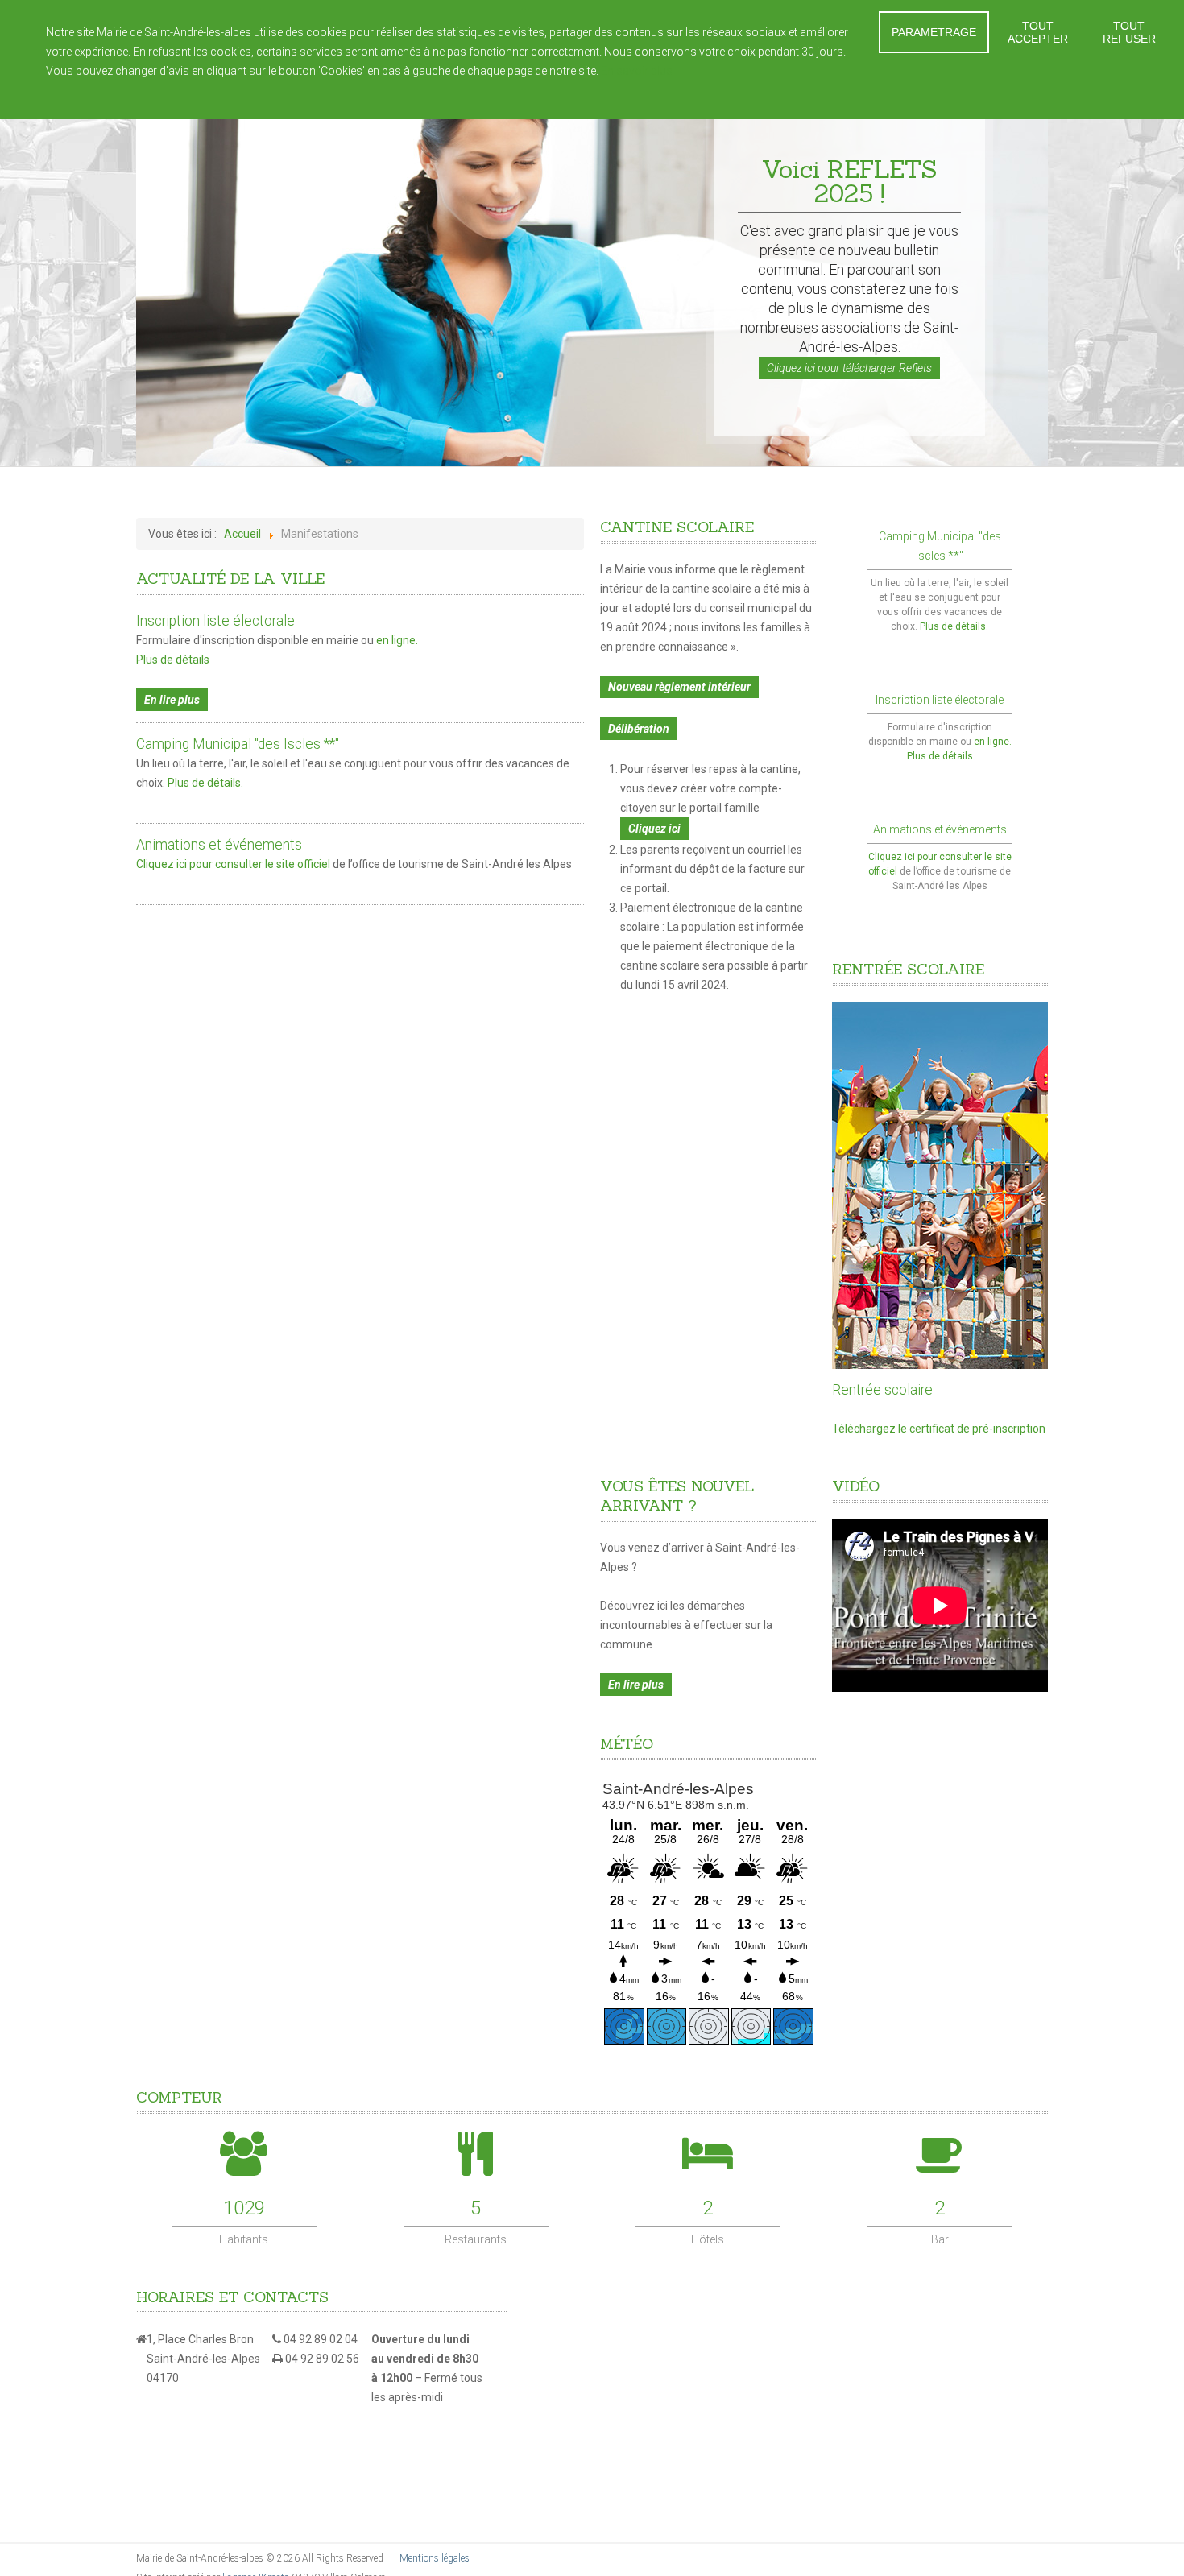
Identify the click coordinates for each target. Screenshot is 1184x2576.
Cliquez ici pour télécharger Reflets (849, 368)
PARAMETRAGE (934, 32)
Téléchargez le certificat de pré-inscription (939, 1429)
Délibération (639, 729)
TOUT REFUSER (1129, 32)
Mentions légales (435, 2558)
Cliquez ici (654, 829)
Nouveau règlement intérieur (679, 687)
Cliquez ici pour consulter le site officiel (234, 864)
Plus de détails (173, 660)
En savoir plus (637, 71)
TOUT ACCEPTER (1038, 32)
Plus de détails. (205, 783)
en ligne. (397, 640)
